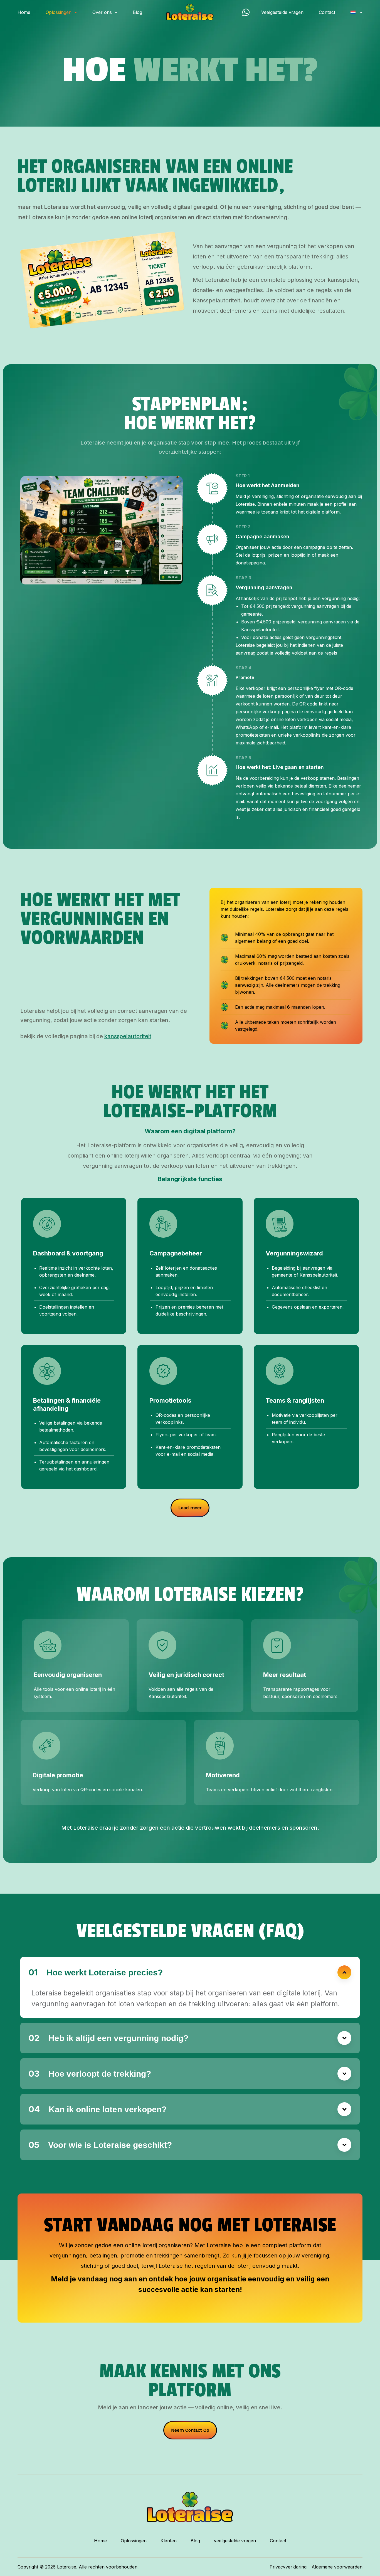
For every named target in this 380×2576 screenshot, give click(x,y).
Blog (137, 12)
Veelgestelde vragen (282, 12)
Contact (327, 12)
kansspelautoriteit (128, 1036)
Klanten (169, 2541)
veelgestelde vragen (235, 2541)
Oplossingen (134, 2541)
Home (24, 12)
